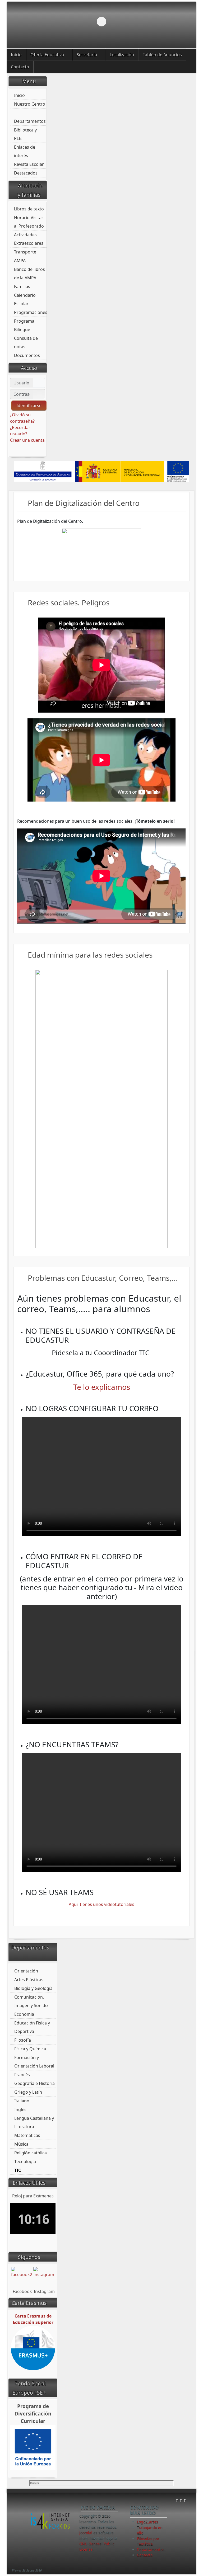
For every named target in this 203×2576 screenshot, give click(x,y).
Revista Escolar (29, 164)
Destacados (26, 173)
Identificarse (29, 406)
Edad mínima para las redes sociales (90, 955)
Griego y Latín (28, 2092)
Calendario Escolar (25, 299)
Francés (22, 2075)
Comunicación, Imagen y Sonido (31, 2001)
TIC (18, 2170)
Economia (24, 2014)
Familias (22, 286)
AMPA (20, 261)
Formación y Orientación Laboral (34, 2062)
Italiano (22, 2101)
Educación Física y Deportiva (32, 2027)
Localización (122, 55)
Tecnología (25, 2161)
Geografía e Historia (34, 2083)
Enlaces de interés (25, 151)
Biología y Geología (33, 1988)
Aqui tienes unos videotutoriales (101, 1904)
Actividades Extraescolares (29, 239)
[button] (180, 22)
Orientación (26, 1971)
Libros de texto (29, 209)
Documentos (27, 355)
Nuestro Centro (30, 104)
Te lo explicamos (102, 1387)
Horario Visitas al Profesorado (29, 222)
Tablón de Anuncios (162, 55)
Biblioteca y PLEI (25, 134)
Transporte (25, 252)
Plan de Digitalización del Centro (84, 503)
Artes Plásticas (29, 1980)
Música (21, 2144)
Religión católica (31, 2153)
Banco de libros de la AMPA (29, 274)
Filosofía (23, 2040)
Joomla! (86, 2533)
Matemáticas (27, 2135)
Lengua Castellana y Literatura (34, 2122)
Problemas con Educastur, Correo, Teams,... (103, 1278)
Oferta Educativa (47, 55)
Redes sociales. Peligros (69, 602)
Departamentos (30, 121)
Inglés (20, 2109)
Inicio (16, 55)
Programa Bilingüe (24, 325)
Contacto (20, 67)
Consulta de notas (26, 342)
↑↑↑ (181, 2500)
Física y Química (30, 2049)
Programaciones (31, 312)
